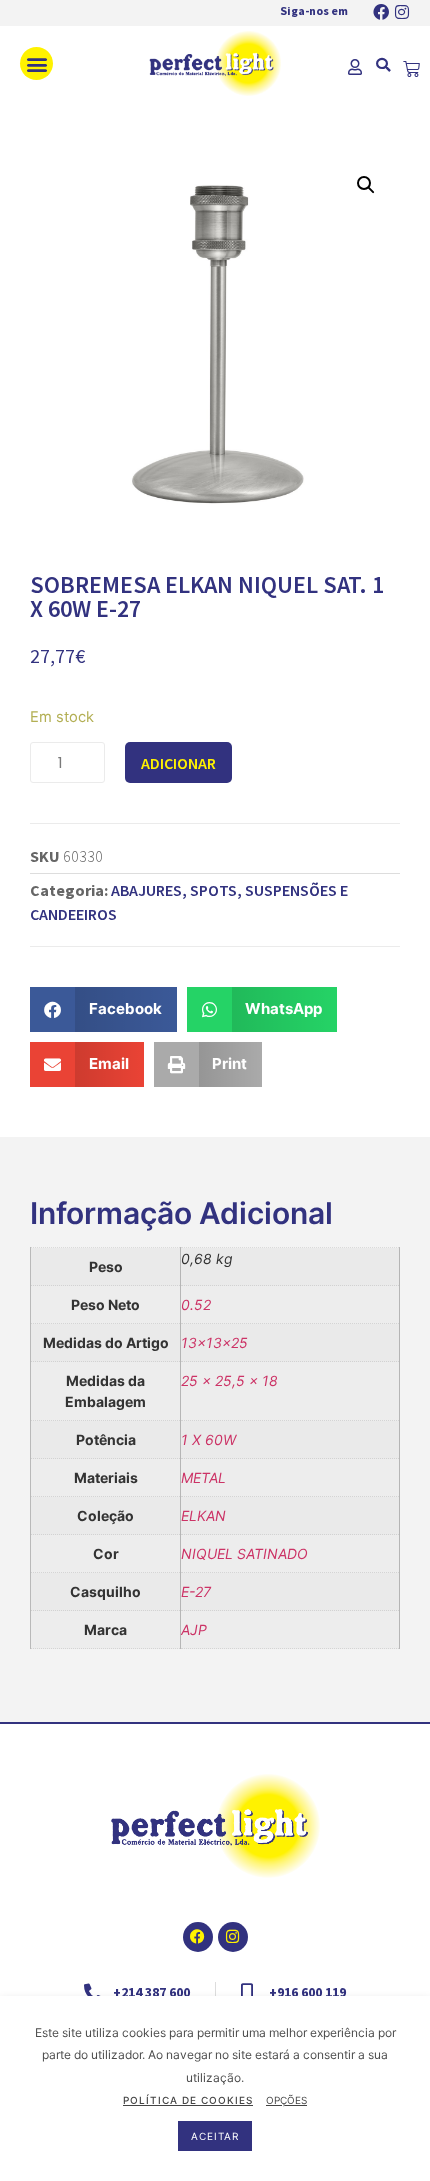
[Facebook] (381, 12)
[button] (36, 63)
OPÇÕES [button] (286, 2100)
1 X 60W (208, 1439)
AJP (194, 1629)
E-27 (196, 1591)
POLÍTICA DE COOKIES (188, 2100)
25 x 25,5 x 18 (229, 1380)
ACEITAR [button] (215, 2136)
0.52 (196, 1304)
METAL (203, 1477)
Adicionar (178, 763)
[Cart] (411, 69)
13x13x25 (214, 1342)
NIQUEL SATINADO (244, 1553)
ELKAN (203, 1515)
